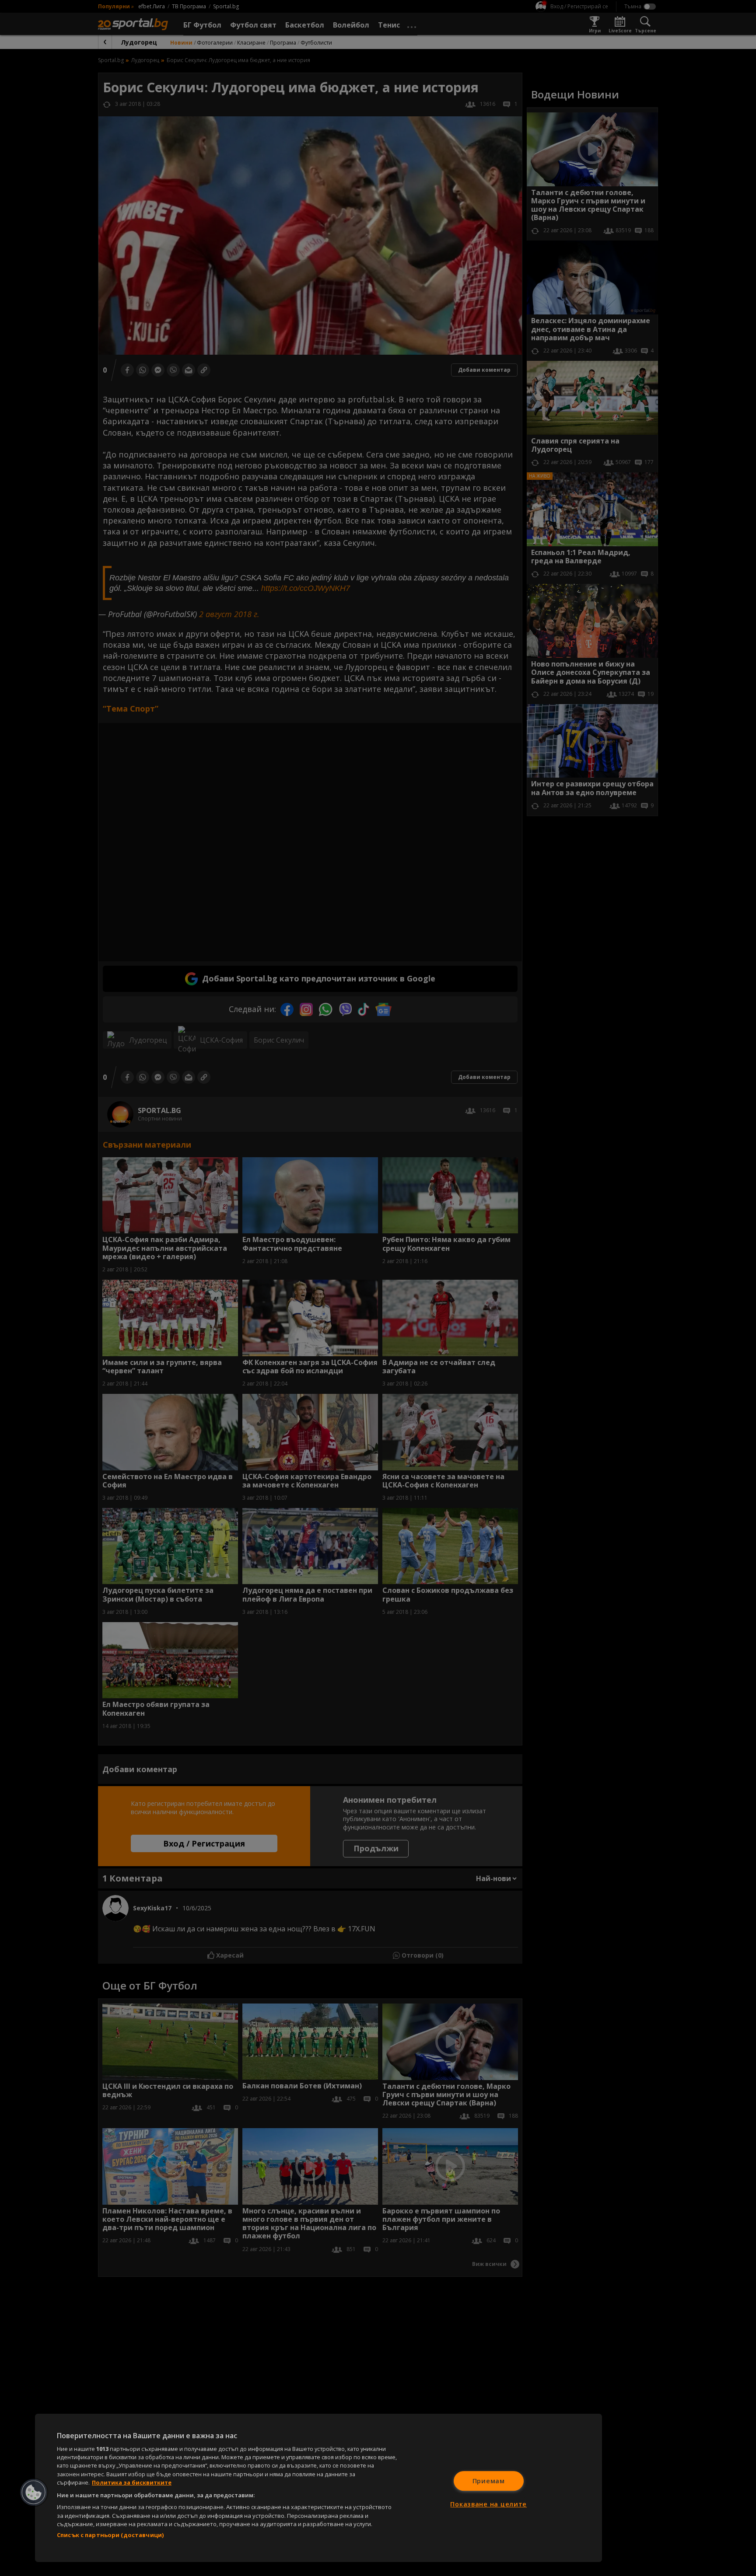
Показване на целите (488, 2504)
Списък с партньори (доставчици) (110, 2535)
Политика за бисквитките (132, 2482)
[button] (34, 2492)
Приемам (489, 2481)
